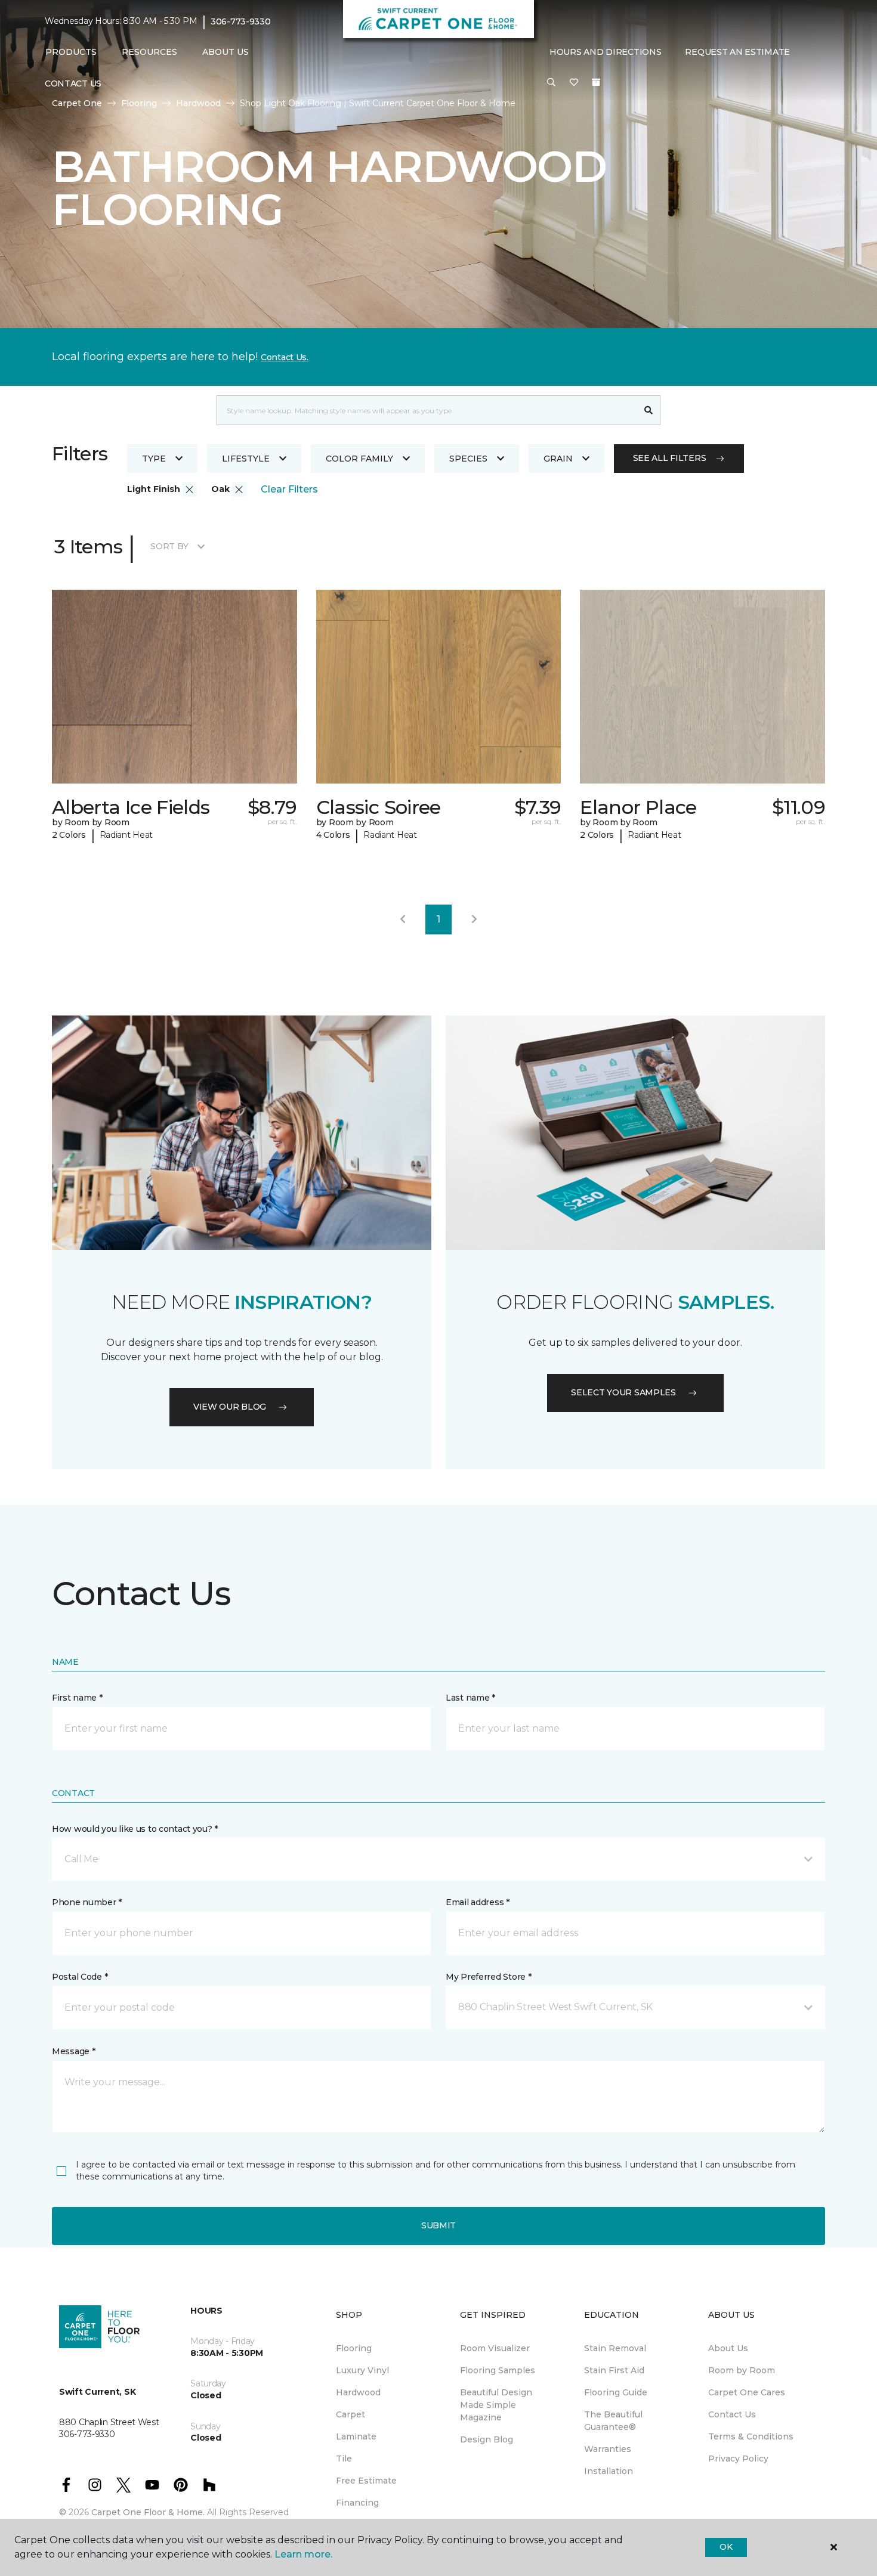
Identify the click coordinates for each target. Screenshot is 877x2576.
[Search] (649, 410)
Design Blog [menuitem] (487, 2439)
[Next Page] (474, 919)
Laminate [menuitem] (356, 2436)
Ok (726, 2547)
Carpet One (77, 103)
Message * (73, 2051)
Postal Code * (80, 1977)
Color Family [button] (359, 459)
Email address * (478, 1902)
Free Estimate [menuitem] (366, 2481)
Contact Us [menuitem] (73, 83)
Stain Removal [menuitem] (615, 2348)
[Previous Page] (403, 919)
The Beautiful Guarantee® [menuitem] (613, 2421)
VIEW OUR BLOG (230, 1407)
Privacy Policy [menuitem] (738, 2459)
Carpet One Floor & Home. (148, 2512)
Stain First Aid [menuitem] (614, 2370)
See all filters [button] (670, 458)
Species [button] (468, 459)
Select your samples (623, 1392)
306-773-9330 (241, 21)
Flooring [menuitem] (354, 2348)
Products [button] (71, 52)
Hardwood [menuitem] (358, 2392)
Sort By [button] (169, 546)
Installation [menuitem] (609, 2471)
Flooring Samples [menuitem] (498, 2370)
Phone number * (87, 1902)
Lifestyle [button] (246, 459)
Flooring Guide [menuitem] (616, 2392)
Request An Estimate (737, 52)
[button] (551, 83)
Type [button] (154, 459)
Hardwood (198, 103)
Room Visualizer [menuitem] (495, 2348)
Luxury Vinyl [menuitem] (362, 2370)
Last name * (470, 1698)
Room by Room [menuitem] (742, 2370)
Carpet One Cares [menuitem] (747, 2392)
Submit (438, 2225)
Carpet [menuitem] (351, 2414)
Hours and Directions (605, 52)
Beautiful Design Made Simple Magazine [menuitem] (496, 2405)
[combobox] (427, 410)
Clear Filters (289, 489)
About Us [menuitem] (728, 2348)
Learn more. (303, 2554)
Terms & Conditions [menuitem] (751, 2436)
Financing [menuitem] (357, 2503)
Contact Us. (285, 357)
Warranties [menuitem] (608, 2449)
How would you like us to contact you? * (135, 1829)
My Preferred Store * (488, 1977)
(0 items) (596, 82)
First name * (77, 1698)
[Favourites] (574, 83)
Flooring (139, 103)
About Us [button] (226, 52)
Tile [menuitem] (344, 2459)
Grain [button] (558, 459)
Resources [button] (149, 52)
